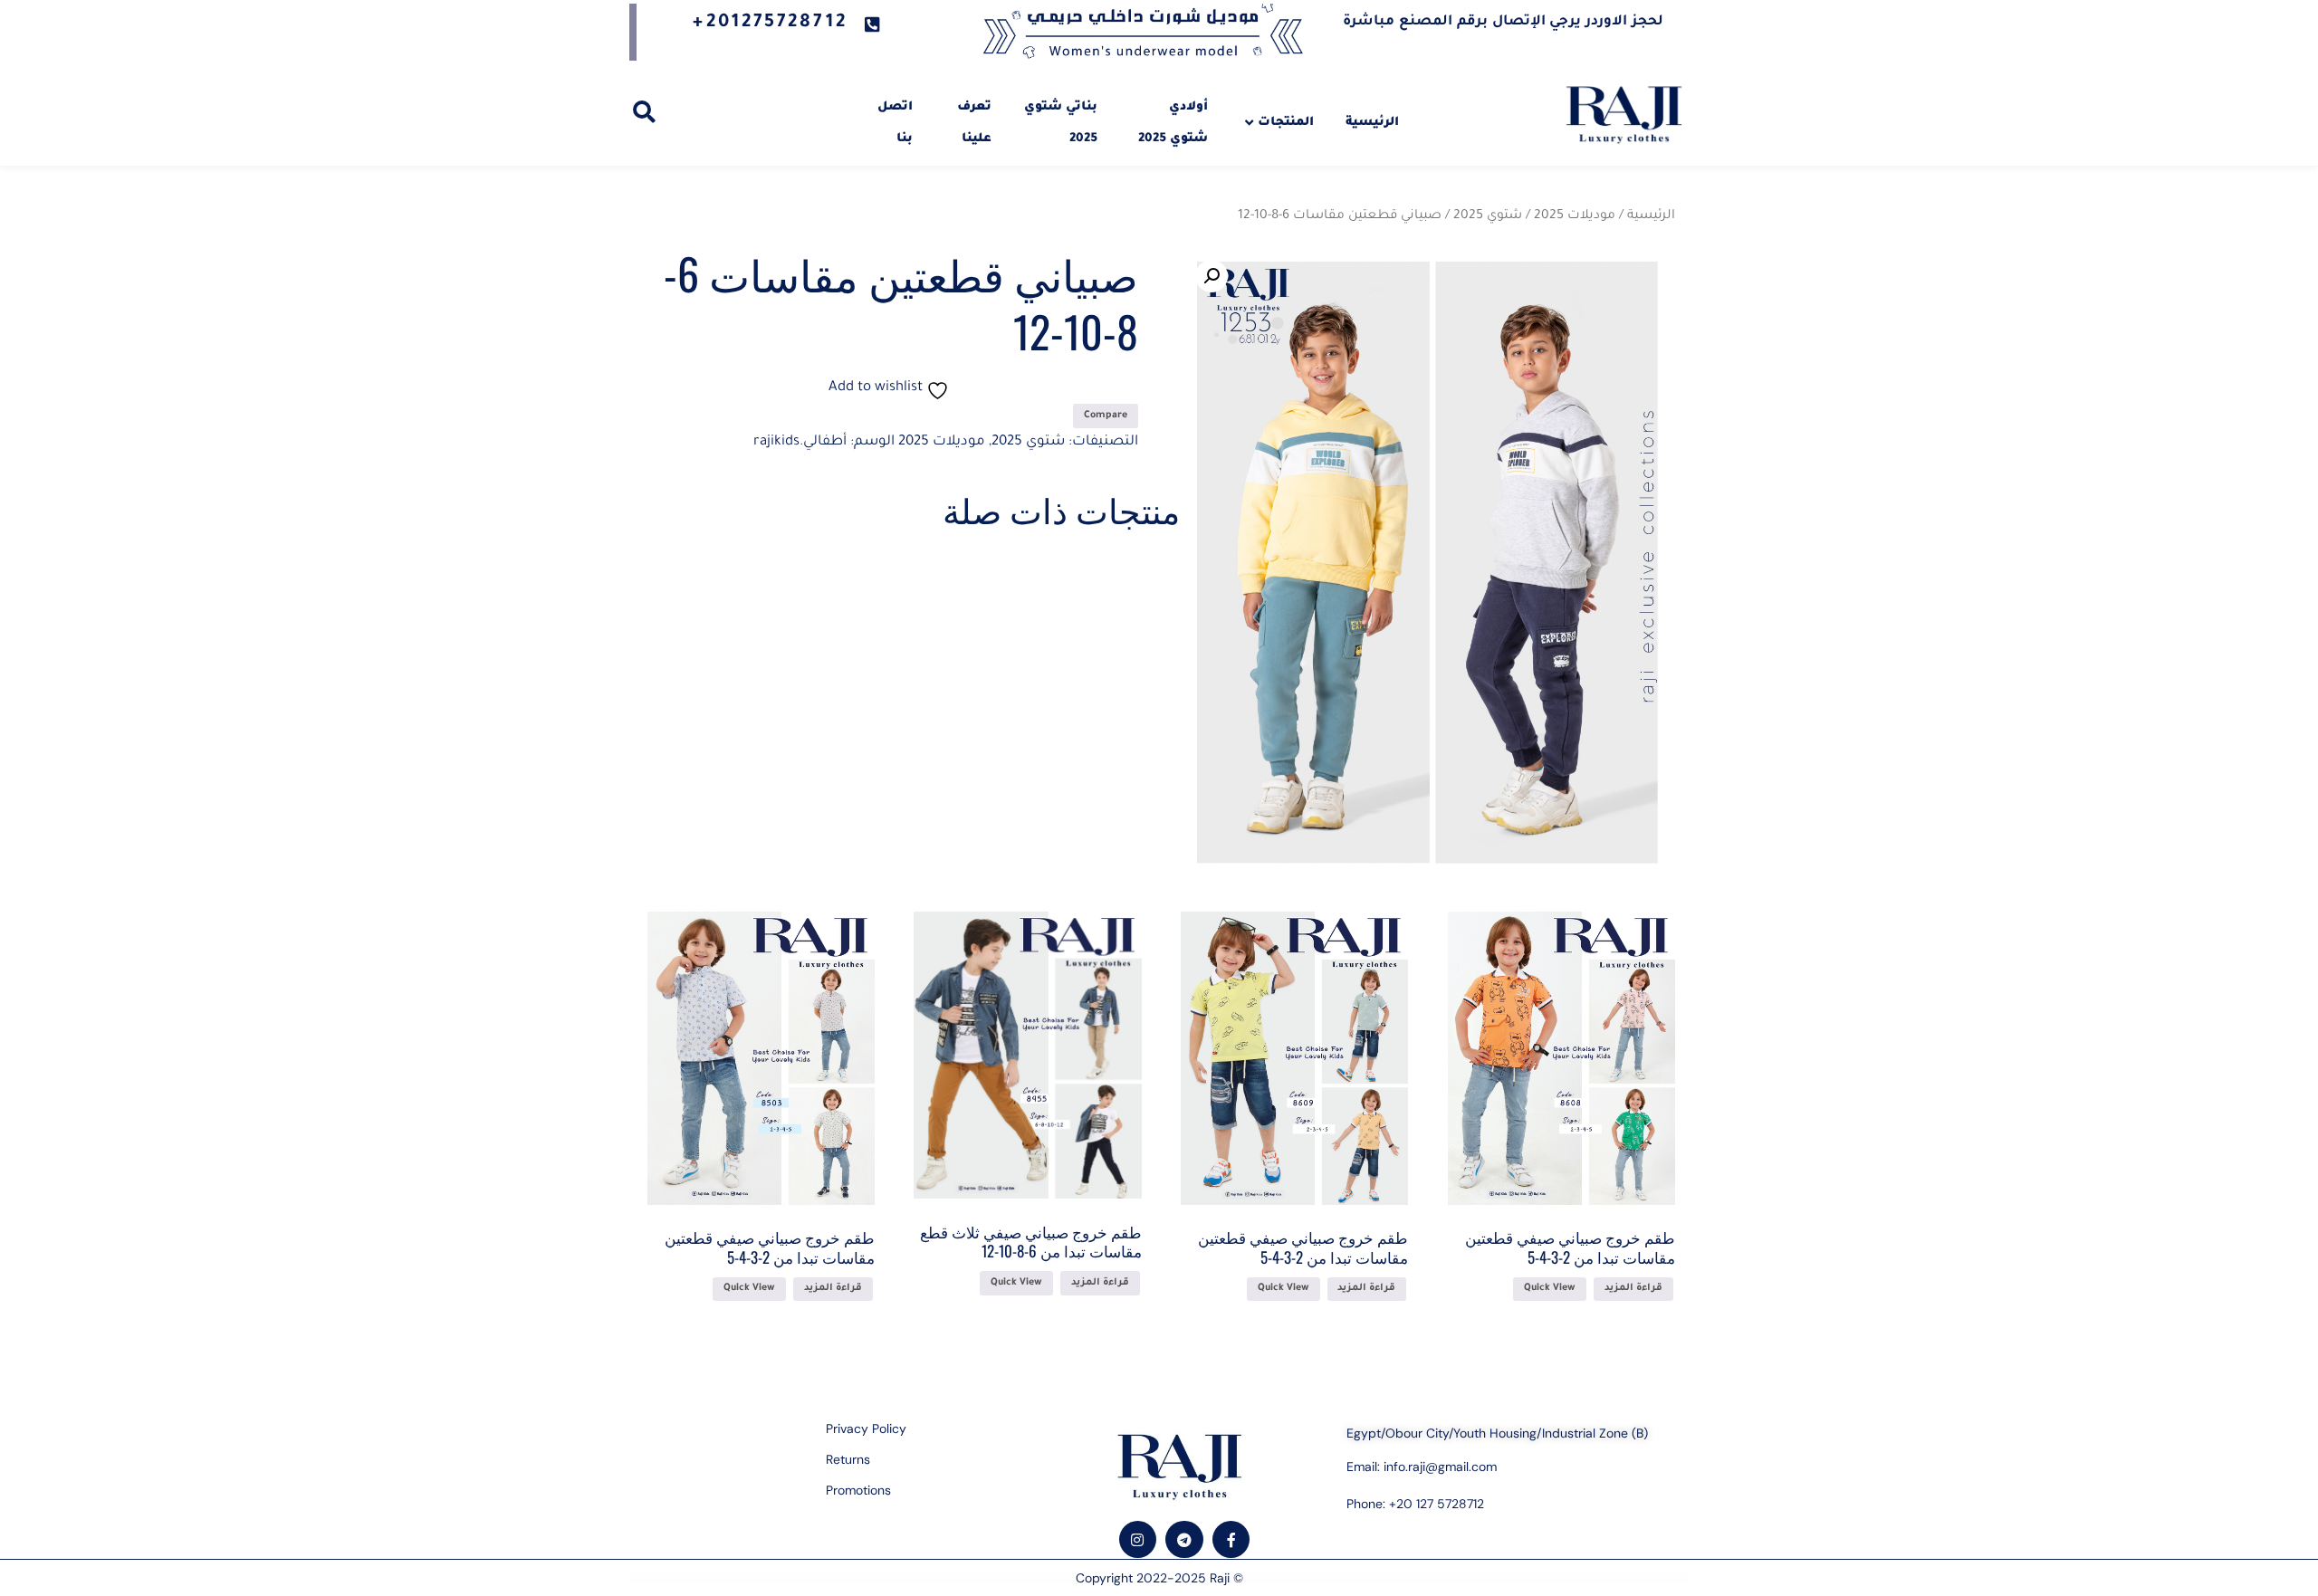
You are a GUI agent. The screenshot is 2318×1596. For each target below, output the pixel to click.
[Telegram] (1184, 1540)
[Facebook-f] (1231, 1540)
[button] (1212, 276)
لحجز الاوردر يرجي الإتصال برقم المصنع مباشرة (1503, 22)
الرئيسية (1372, 123)
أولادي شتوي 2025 (1173, 123)
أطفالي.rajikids (800, 442)
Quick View (1550, 1288)
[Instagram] (1138, 1540)
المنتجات (1286, 123)
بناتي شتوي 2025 (1060, 123)
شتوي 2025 (1488, 216)
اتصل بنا (895, 123)
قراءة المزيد (1633, 1288)
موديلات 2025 (1575, 216)
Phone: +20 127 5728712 (1415, 1504)
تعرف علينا (974, 123)
